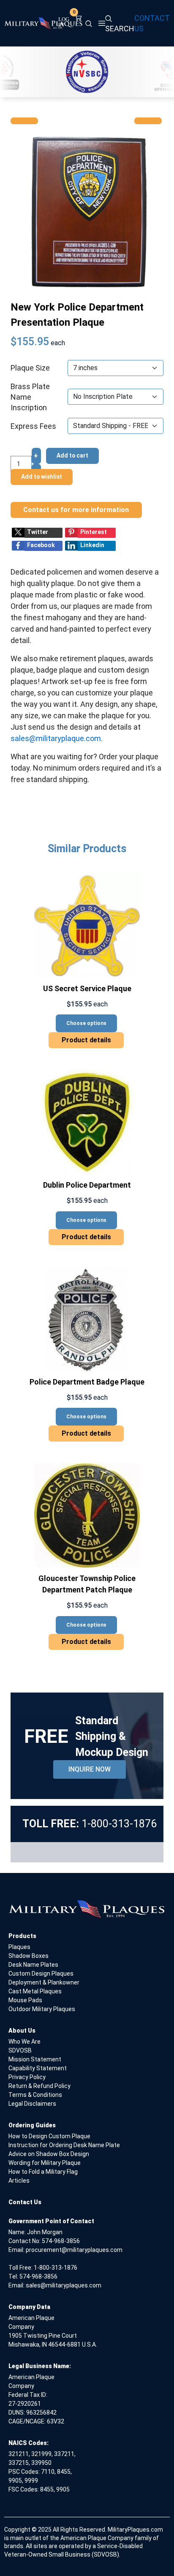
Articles (19, 2181)
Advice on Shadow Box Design (49, 2154)
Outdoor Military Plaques (42, 2009)
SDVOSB (20, 2050)
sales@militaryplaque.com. (57, 738)
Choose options (86, 1023)
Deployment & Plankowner (44, 1982)
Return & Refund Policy (39, 2086)
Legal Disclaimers (32, 2104)
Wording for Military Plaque (45, 2163)
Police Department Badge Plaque (87, 1382)
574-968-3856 (61, 2241)
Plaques (19, 1947)
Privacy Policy (27, 2077)
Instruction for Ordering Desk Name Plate (64, 2145)
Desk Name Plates (33, 1965)
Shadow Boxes (29, 1956)
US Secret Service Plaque (87, 988)
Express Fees (33, 426)
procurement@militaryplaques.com (74, 2250)
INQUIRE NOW (90, 1769)
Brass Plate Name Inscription (30, 397)
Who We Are (24, 2042)
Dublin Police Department (87, 1185)
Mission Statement (35, 2059)
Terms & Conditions (35, 2095)
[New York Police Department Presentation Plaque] (87, 211)
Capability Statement (38, 2068)
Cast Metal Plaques (35, 1991)
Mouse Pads (25, 2000)
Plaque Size (30, 368)
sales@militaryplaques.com (64, 2285)
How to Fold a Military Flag (43, 2172)
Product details (86, 1040)
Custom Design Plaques (41, 1974)
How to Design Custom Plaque (49, 2136)
